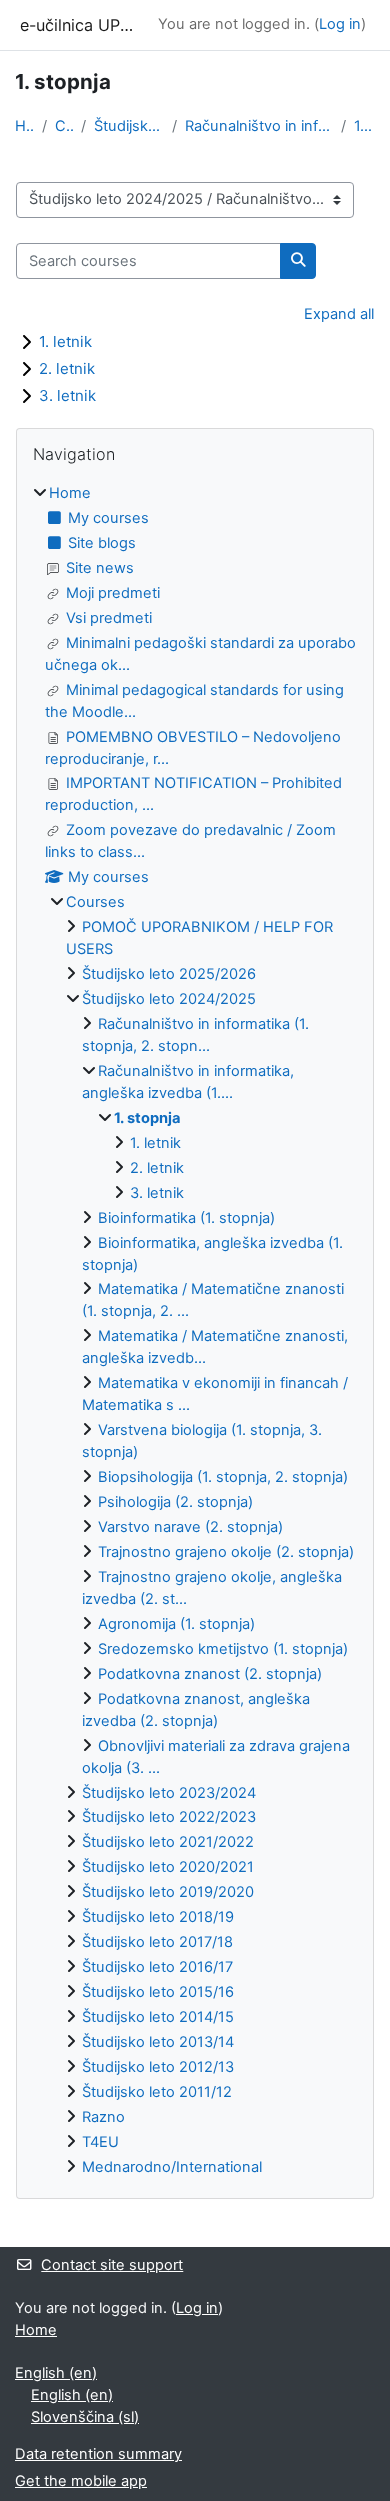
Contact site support (112, 2265)
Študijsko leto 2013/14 (158, 2042)
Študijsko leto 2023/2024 (169, 1793)
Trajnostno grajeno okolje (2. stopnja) (226, 1552)
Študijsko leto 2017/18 (157, 1942)
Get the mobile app (81, 2481)
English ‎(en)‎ (56, 2373)
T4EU (100, 2142)
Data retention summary (98, 2454)
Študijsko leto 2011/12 (157, 2092)
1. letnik (65, 341)
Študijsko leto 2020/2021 (168, 1867)
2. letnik (67, 368)
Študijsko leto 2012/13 (158, 2067)
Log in (340, 24)
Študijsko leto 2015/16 (158, 1992)
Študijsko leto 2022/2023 (169, 1817)
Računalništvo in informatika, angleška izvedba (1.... (259, 126)
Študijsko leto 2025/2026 (169, 974)
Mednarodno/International (172, 2167)
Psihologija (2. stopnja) (175, 1502)
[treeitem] (195, 1331)
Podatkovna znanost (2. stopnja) (210, 1674)
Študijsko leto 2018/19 (158, 1917)
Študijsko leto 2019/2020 (168, 1892)
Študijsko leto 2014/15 (158, 2017)
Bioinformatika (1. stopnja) (186, 1218)
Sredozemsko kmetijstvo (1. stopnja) (223, 1649)
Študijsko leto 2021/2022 (168, 1842)
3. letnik (67, 395)
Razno (103, 2117)
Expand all (339, 314)
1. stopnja (364, 126)
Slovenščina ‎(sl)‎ (85, 2417)
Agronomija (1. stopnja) (176, 1624)
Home (24, 126)
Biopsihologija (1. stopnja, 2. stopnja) (223, 1477)
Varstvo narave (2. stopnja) (190, 1527)
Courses (64, 126)
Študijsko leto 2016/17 (157, 1967)
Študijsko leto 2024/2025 (129, 126)
